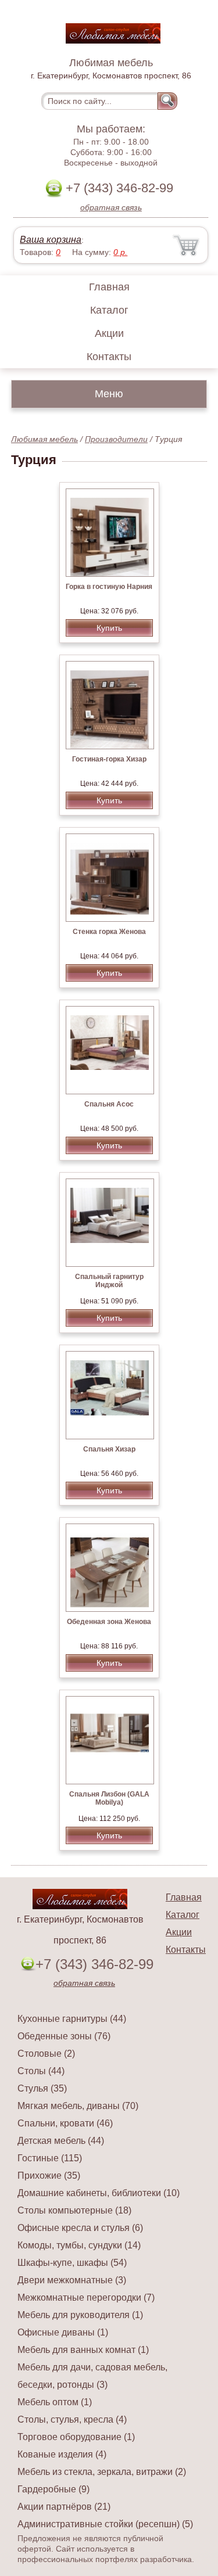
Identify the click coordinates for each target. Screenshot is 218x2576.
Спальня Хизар (109, 1449)
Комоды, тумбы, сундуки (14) (79, 2245)
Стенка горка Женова (109, 932)
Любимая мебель (44, 439)
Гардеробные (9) (53, 2489)
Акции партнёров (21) (64, 2507)
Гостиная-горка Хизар (109, 759)
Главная (109, 287)
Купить (109, 628)
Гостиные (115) (50, 2158)
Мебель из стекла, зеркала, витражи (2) (102, 2472)
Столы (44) (41, 2071)
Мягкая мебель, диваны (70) (78, 2106)
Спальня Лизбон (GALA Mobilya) (109, 1798)
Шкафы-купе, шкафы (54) (72, 2263)
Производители (116, 439)
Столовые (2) (46, 2054)
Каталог (109, 310)
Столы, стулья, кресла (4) (72, 2419)
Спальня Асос (109, 1104)
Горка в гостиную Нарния (109, 587)
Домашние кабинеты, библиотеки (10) (99, 2193)
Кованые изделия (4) (62, 2454)
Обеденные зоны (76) (64, 2036)
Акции (109, 333)
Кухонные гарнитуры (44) (72, 2019)
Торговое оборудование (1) (76, 2437)
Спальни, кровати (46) (65, 2123)
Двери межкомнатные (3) (72, 2280)
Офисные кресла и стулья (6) (80, 2228)
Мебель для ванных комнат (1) (83, 2350)
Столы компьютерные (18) (74, 2210)
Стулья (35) (42, 2088)
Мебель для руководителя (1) (80, 2315)
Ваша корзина (51, 240)
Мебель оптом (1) (55, 2402)
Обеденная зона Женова (109, 1622)
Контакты (109, 357)
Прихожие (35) (49, 2176)
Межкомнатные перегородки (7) (86, 2297)
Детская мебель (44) (61, 2141)
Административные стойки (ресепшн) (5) (105, 2524)
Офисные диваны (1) (63, 2332)
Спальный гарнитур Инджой (109, 1281)
